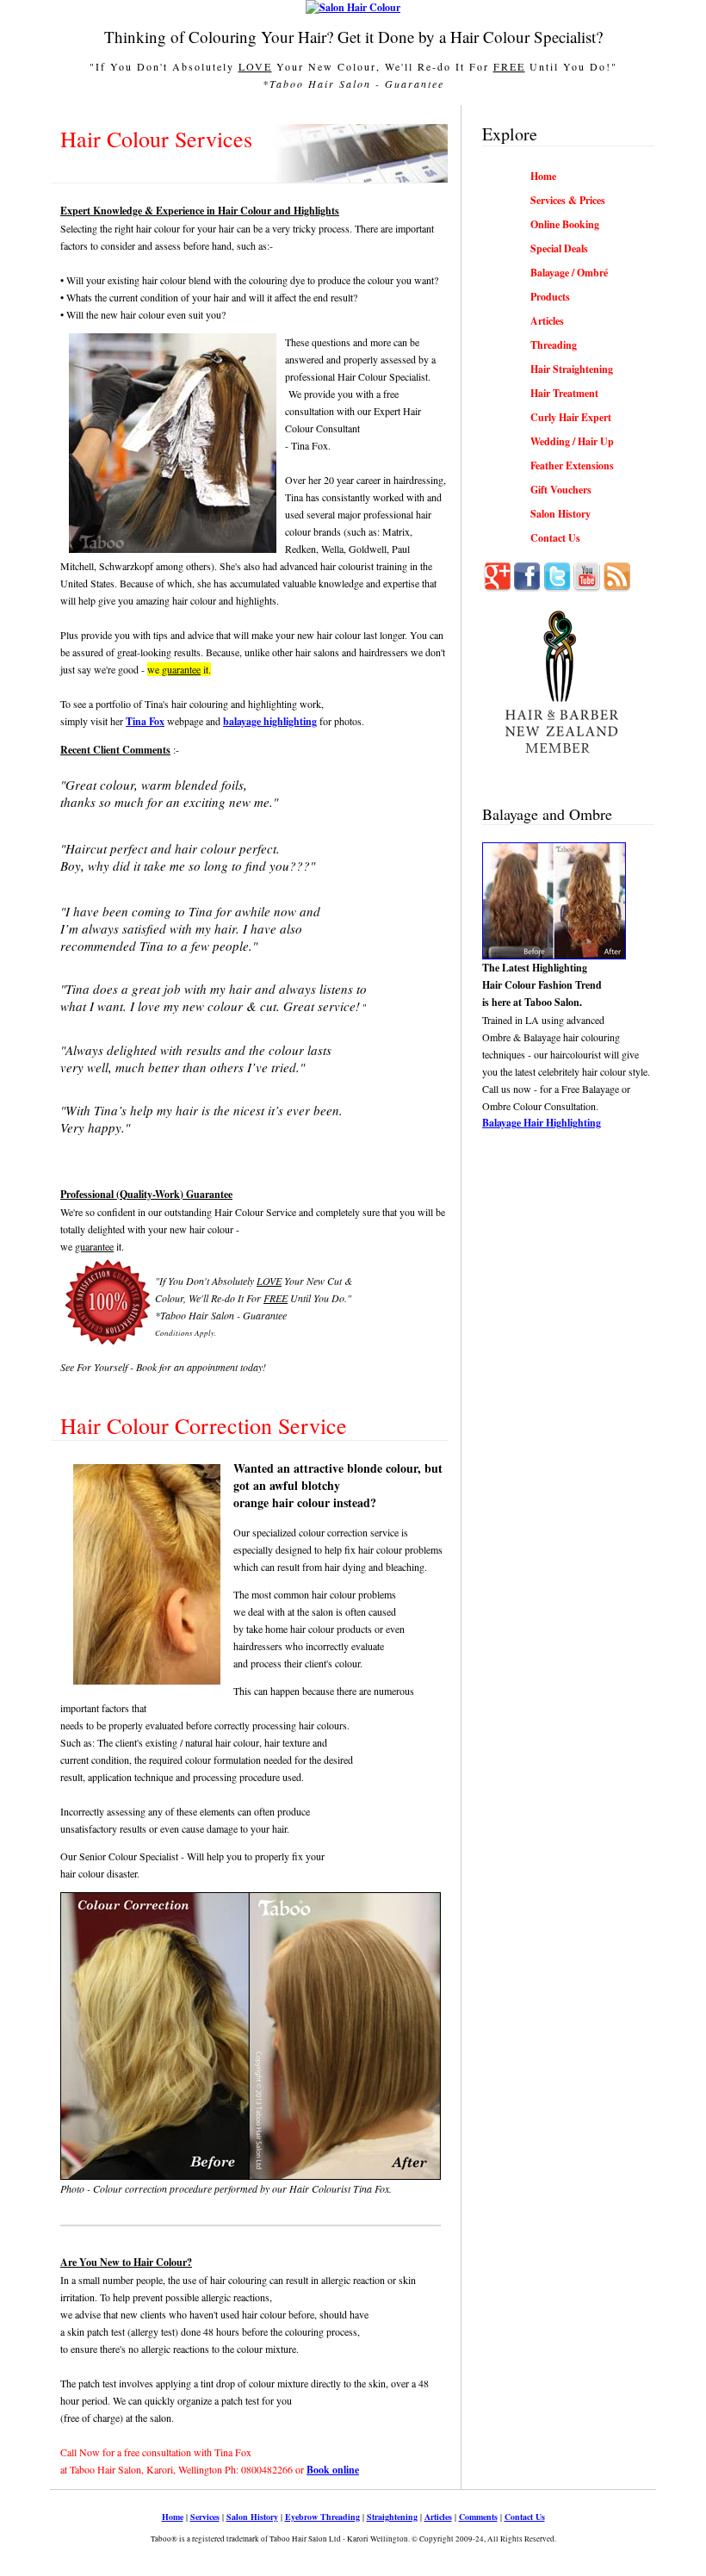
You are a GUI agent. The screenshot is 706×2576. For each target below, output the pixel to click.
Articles (438, 2517)
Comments (478, 2517)
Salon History (252, 2517)
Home (173, 2517)
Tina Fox (145, 721)
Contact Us (525, 2517)
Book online (333, 2470)
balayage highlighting (270, 721)
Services (205, 2517)
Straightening (392, 2517)
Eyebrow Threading (322, 2517)
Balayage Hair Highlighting (542, 1123)
